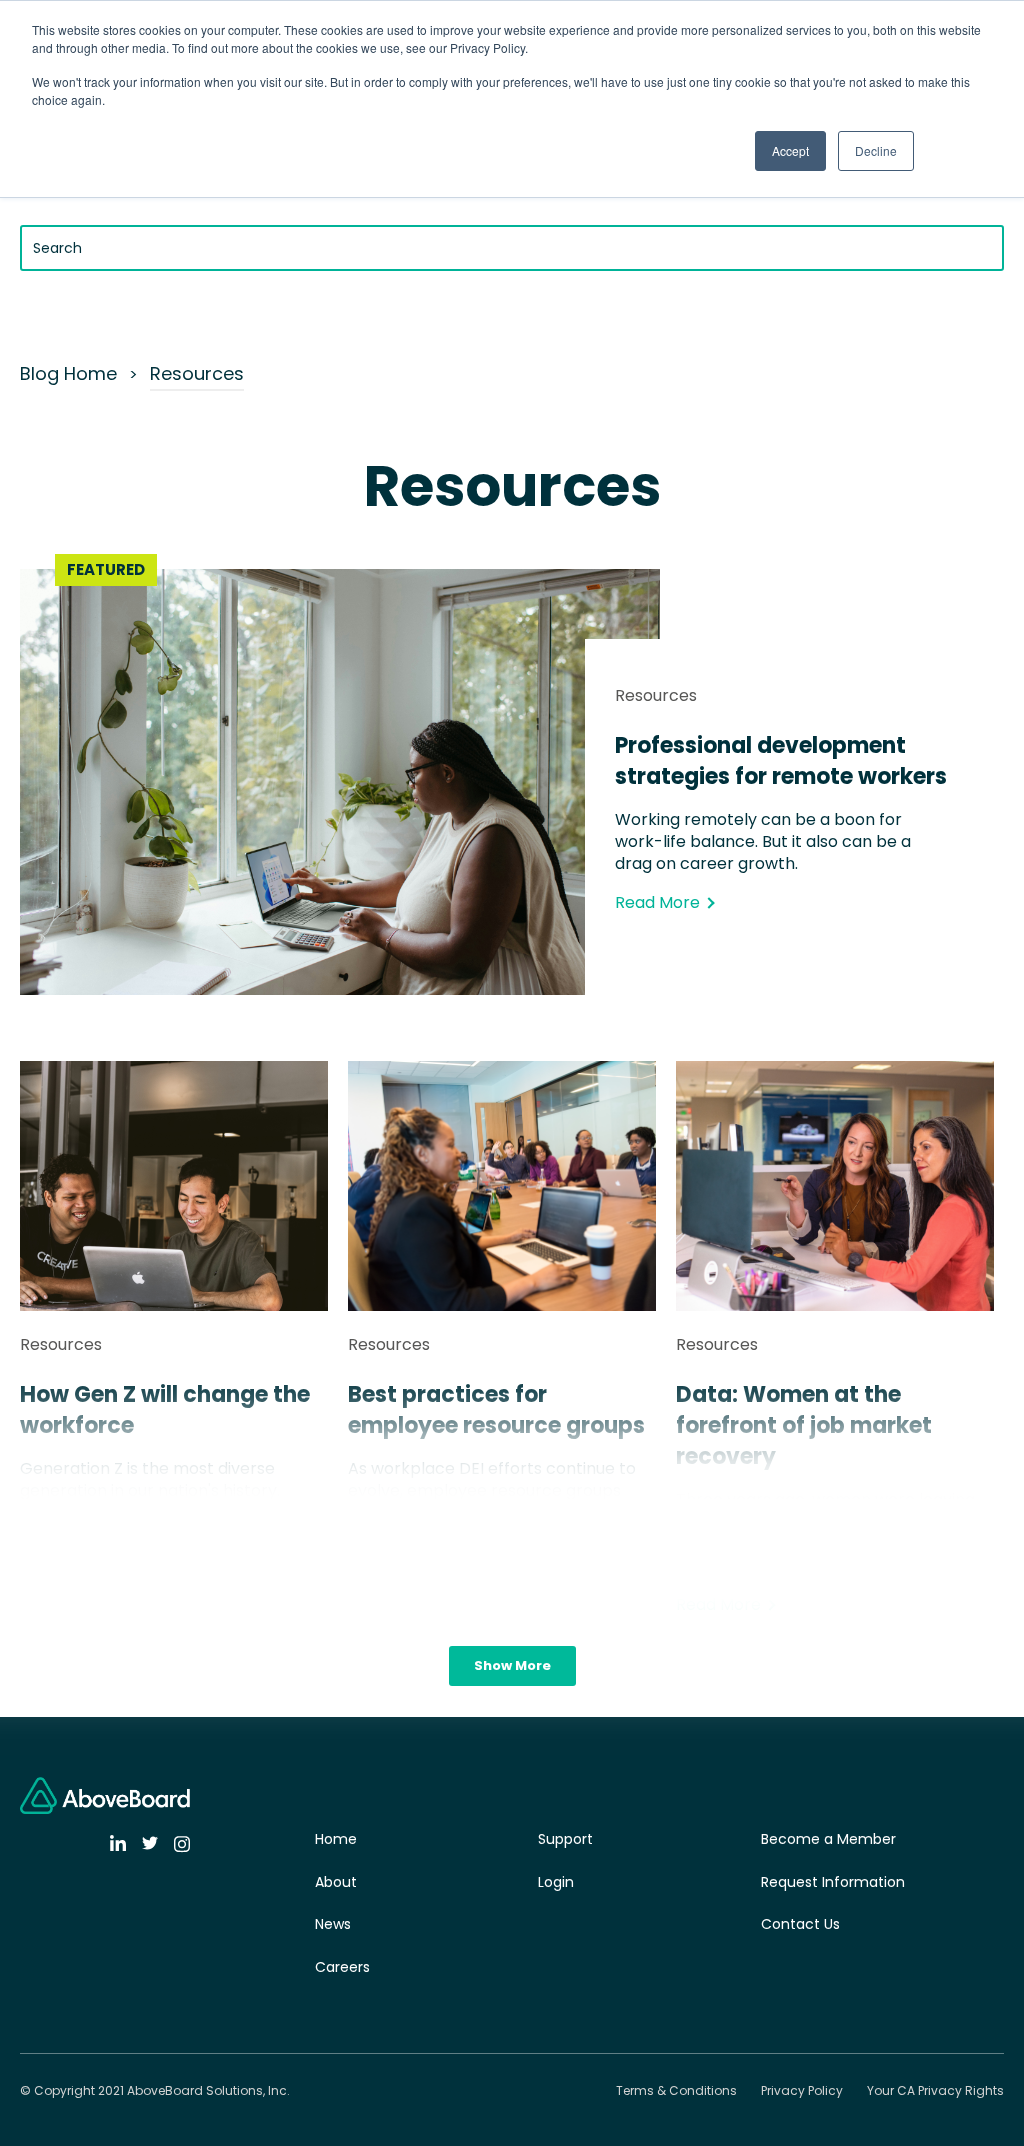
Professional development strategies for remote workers (781, 761)
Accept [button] (790, 150)
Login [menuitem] (556, 1882)
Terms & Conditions (676, 2090)
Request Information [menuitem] (833, 1882)
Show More (512, 1665)
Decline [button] (876, 150)
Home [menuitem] (336, 1839)
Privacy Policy (802, 2090)
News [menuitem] (333, 1924)
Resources (197, 373)
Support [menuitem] (565, 1839)
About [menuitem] (336, 1882)
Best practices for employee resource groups (496, 1410)
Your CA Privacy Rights (935, 2090)
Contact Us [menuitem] (800, 1924)
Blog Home (68, 373)
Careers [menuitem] (342, 1967)
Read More (657, 902)
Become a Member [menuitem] (828, 1839)
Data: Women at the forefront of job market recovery (804, 1425)
